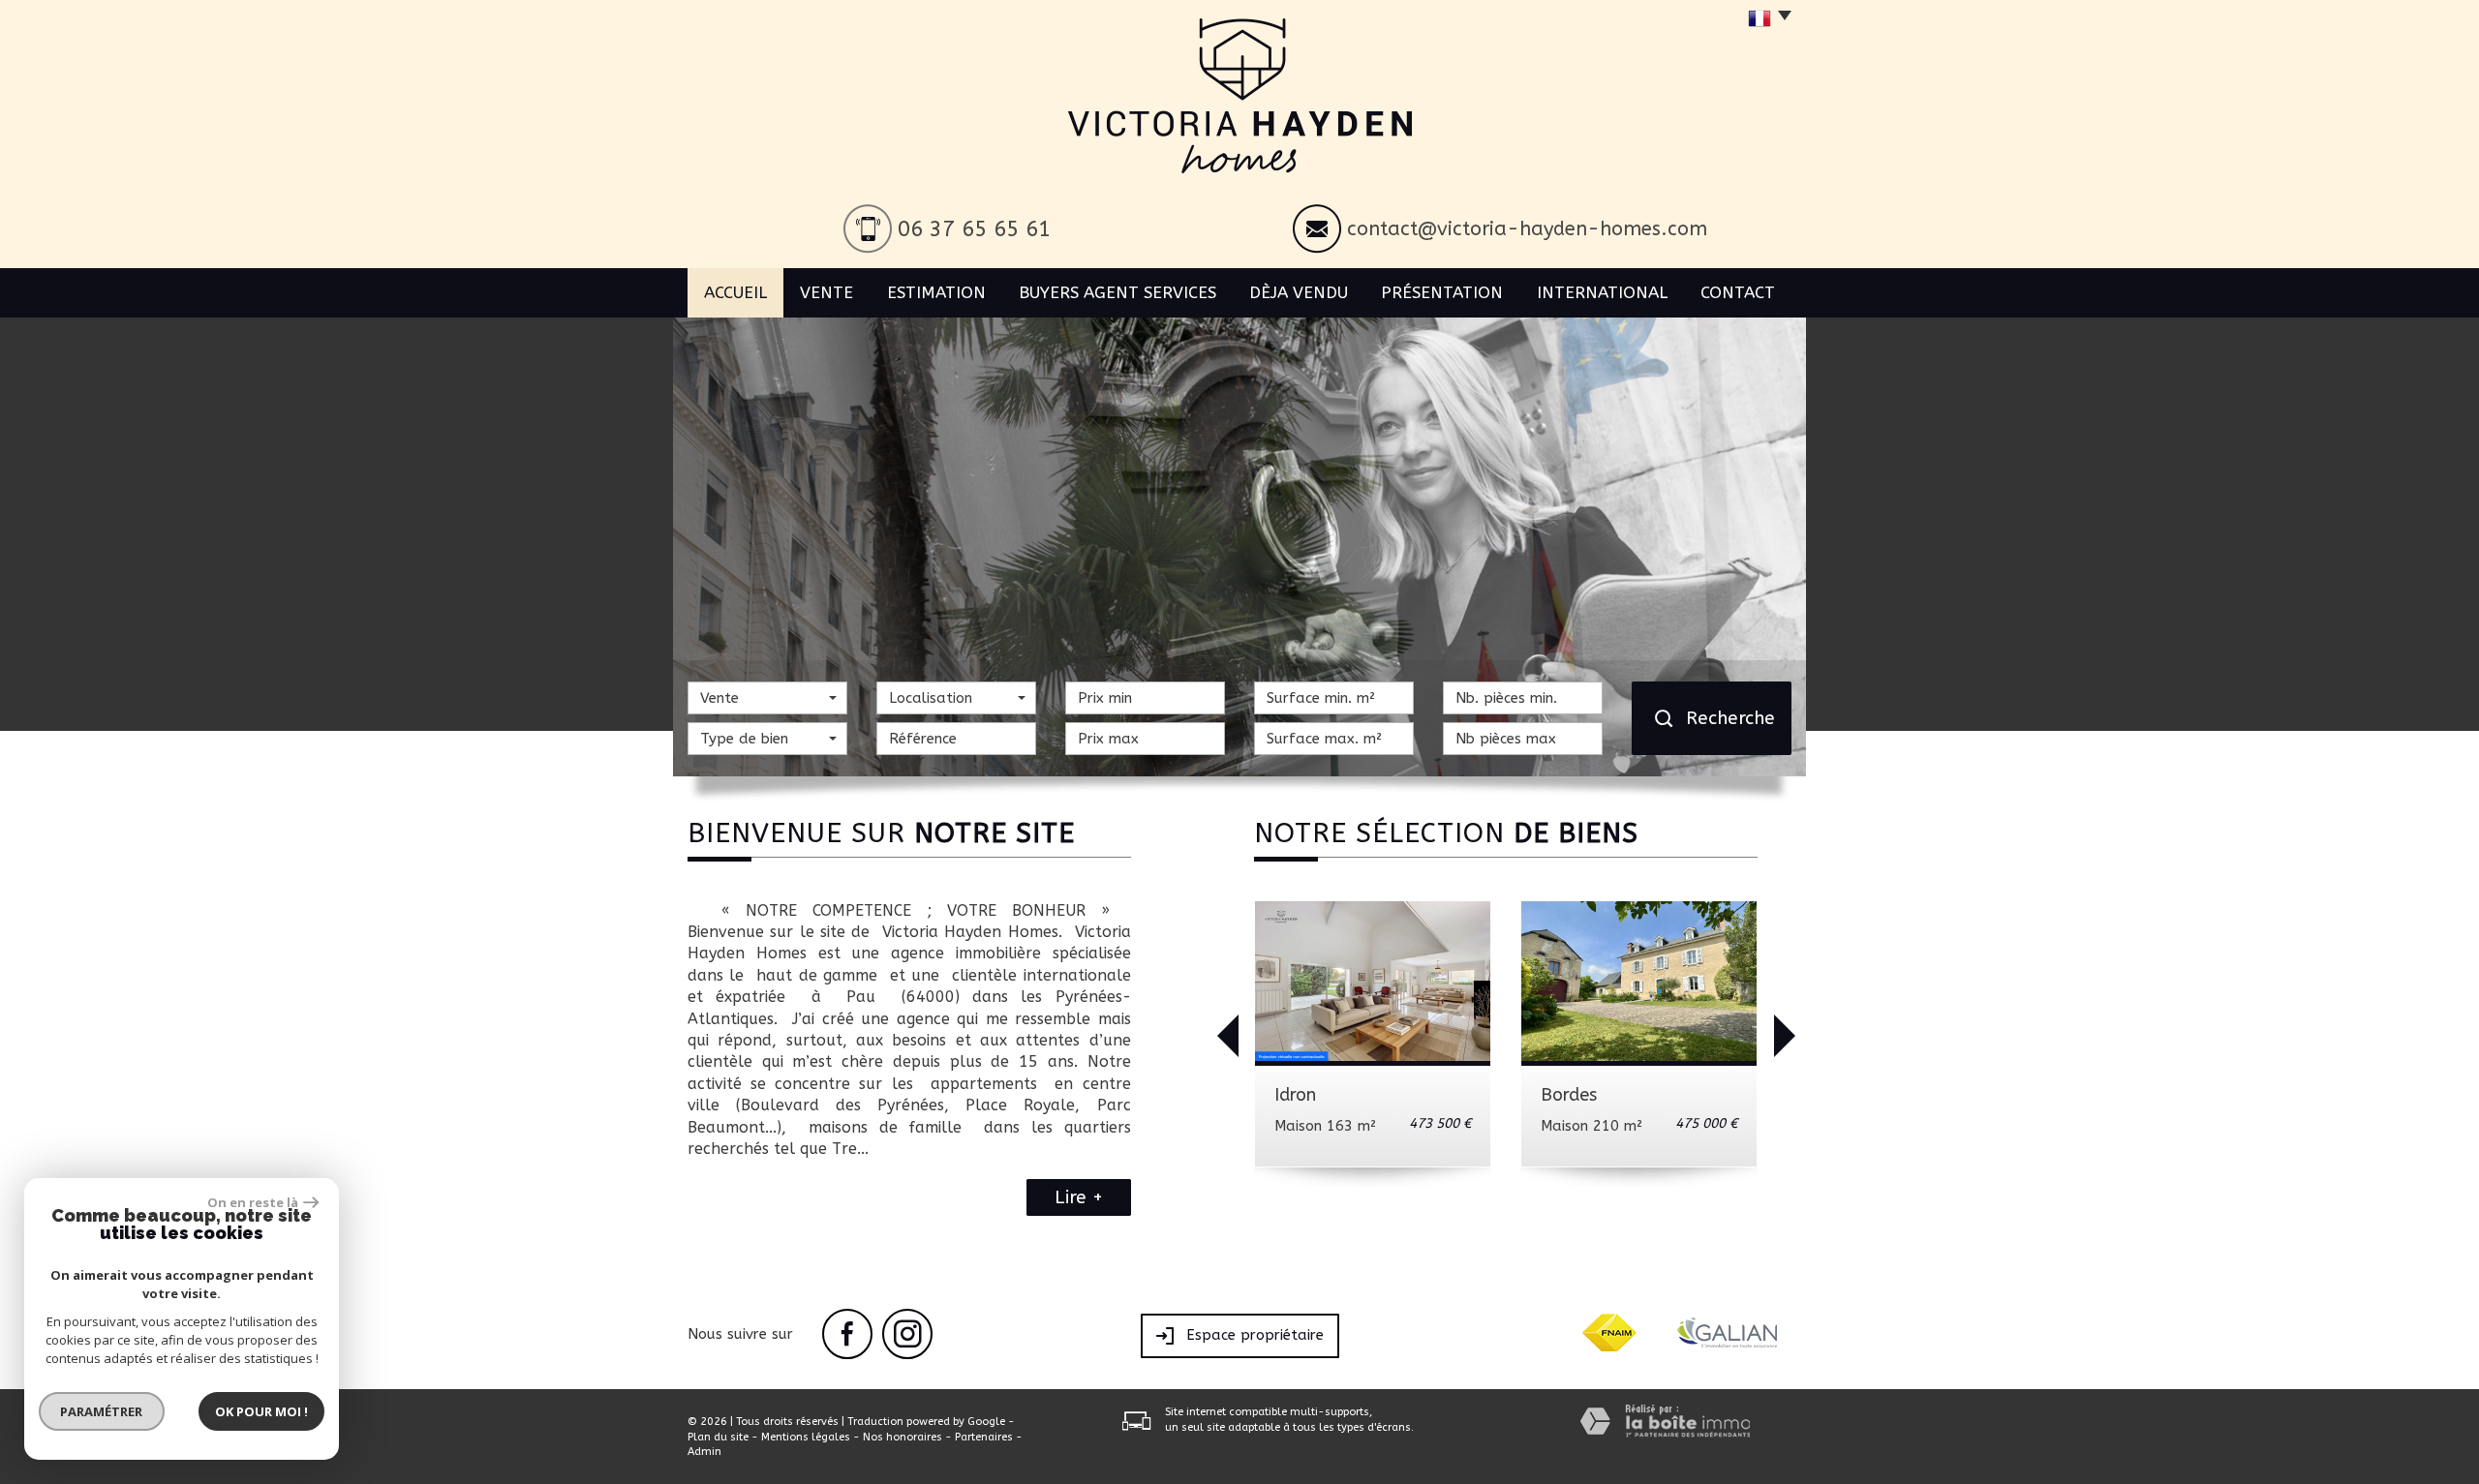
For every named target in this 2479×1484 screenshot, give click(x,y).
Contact (1738, 292)
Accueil (735, 292)
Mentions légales (806, 1437)
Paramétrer (102, 1411)
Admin (704, 1452)
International (1602, 292)
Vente (826, 292)
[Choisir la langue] (1765, 19)
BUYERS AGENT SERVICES (1117, 292)
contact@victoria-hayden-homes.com (1527, 229)
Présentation (1442, 292)
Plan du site (718, 1437)
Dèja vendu (1299, 292)
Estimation (936, 292)
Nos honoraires (903, 1437)
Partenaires (984, 1437)
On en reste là (253, 1202)
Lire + (1079, 1197)
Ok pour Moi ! (261, 1411)
